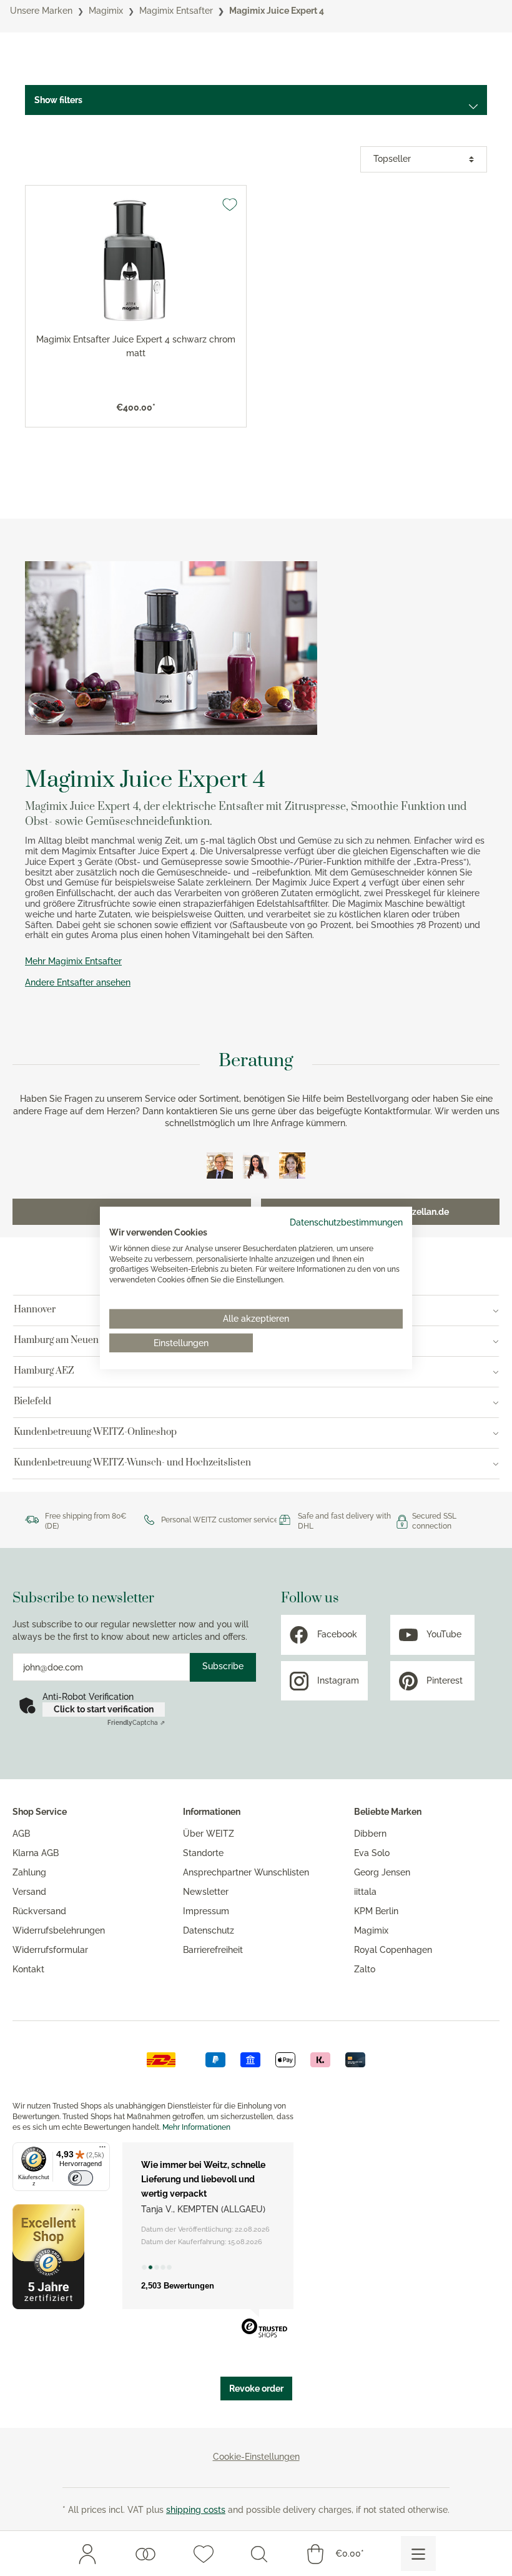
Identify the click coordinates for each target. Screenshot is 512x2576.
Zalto (365, 1969)
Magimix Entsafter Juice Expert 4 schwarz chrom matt (136, 346)
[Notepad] (204, 2554)
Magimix (371, 1930)
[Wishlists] (145, 2554)
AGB (21, 1834)
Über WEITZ (209, 1834)
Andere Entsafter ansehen (78, 982)
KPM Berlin (376, 1911)
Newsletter (206, 1892)
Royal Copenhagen (393, 1950)
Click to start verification (104, 1709)
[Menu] (418, 2554)
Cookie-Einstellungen (256, 2457)
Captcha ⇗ (136, 1723)
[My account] (87, 2554)
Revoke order (256, 2389)
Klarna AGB (36, 1853)
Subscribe (223, 1666)
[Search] (259, 2554)
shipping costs (196, 2510)
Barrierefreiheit (213, 1950)
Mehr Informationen (196, 2127)
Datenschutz (209, 1930)
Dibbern (370, 1834)
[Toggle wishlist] (230, 204)
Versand (29, 1892)
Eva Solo (372, 1853)
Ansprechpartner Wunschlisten (246, 1872)
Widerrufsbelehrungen (59, 1930)
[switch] (81, 2178)
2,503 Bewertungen (178, 2286)
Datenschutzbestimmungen (346, 1222)
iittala (365, 1892)
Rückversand (39, 1911)
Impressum (206, 1911)
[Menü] (102, 2150)
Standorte (203, 1853)
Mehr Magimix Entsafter (73, 961)
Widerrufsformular (50, 1950)
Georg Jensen (382, 1872)
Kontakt (28, 1969)
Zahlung (29, 1872)
